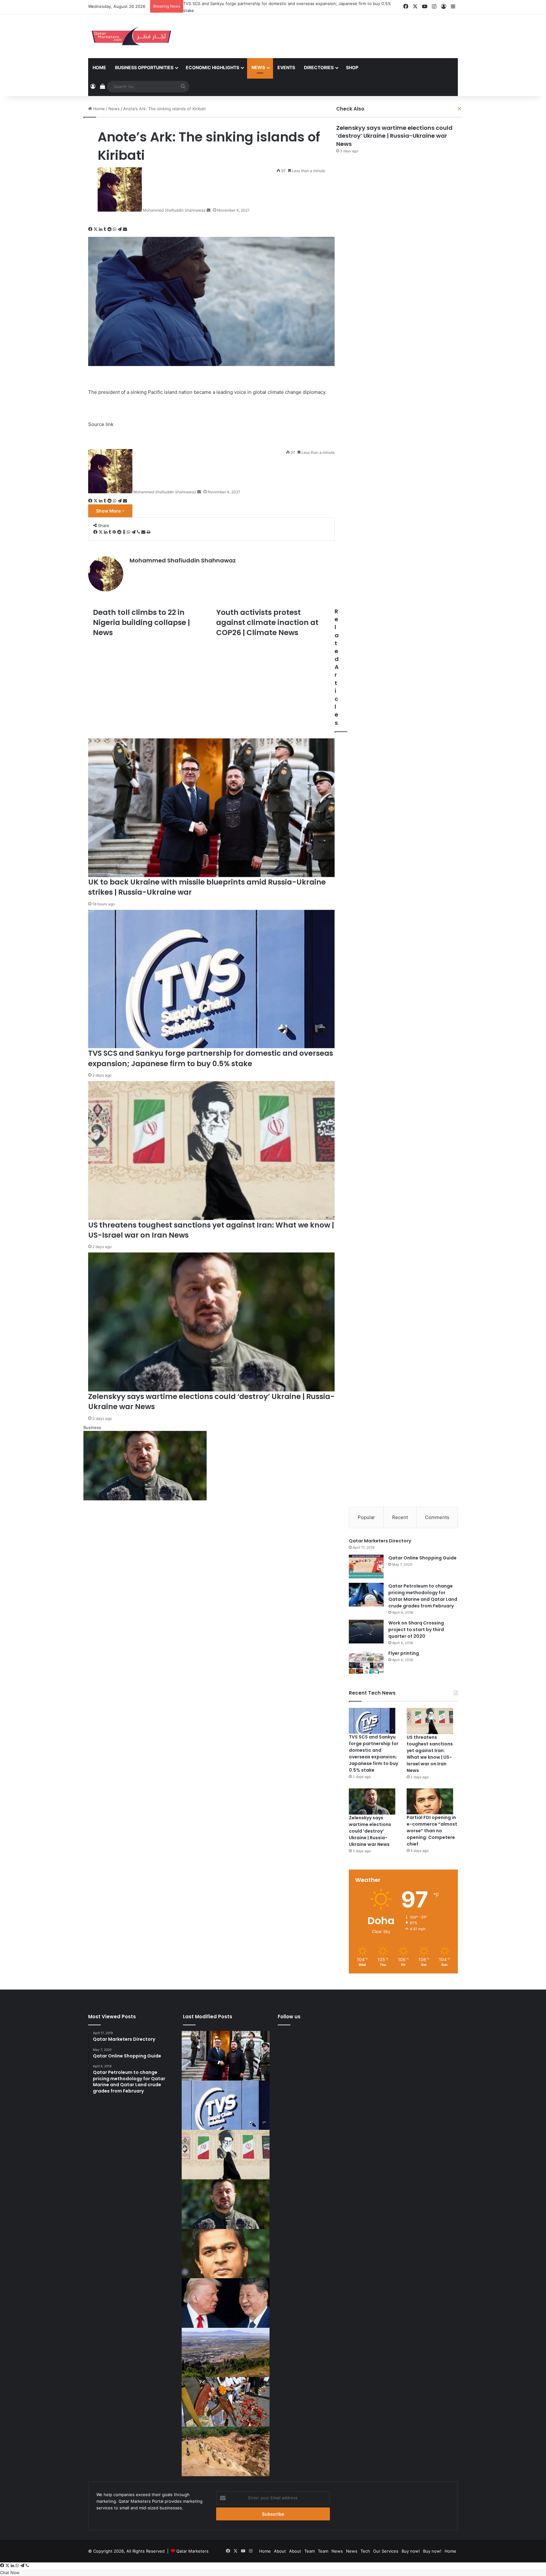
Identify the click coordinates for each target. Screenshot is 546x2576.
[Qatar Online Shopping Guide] (366, 1565)
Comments (437, 1516)
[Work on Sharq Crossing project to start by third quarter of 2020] (366, 1630)
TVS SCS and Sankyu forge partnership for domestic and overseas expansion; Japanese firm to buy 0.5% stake (374, 1753)
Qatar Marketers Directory (380, 1540)
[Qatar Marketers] (131, 35)
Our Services (386, 2550)
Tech (365, 2550)
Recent (400, 1516)
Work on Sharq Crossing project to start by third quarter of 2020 (416, 1628)
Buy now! (411, 2550)
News (258, 66)
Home (99, 66)
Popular (366, 1516)
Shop (352, 66)
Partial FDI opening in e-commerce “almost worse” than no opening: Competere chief (432, 1830)
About (280, 2550)
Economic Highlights (212, 66)
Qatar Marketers (192, 2550)
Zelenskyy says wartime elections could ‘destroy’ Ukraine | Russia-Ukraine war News (394, 135)
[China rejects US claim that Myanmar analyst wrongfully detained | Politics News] (226, 2302)
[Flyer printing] (366, 1661)
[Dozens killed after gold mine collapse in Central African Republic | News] (226, 2450)
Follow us (289, 2016)
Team (309, 2550)
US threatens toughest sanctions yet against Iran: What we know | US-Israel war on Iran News (277, 3)
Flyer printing (404, 1652)
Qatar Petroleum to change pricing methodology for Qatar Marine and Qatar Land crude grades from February (423, 1595)
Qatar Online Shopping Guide (422, 1557)
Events (286, 66)
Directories (319, 66)
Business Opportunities (144, 66)
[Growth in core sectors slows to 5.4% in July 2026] (226, 2351)
